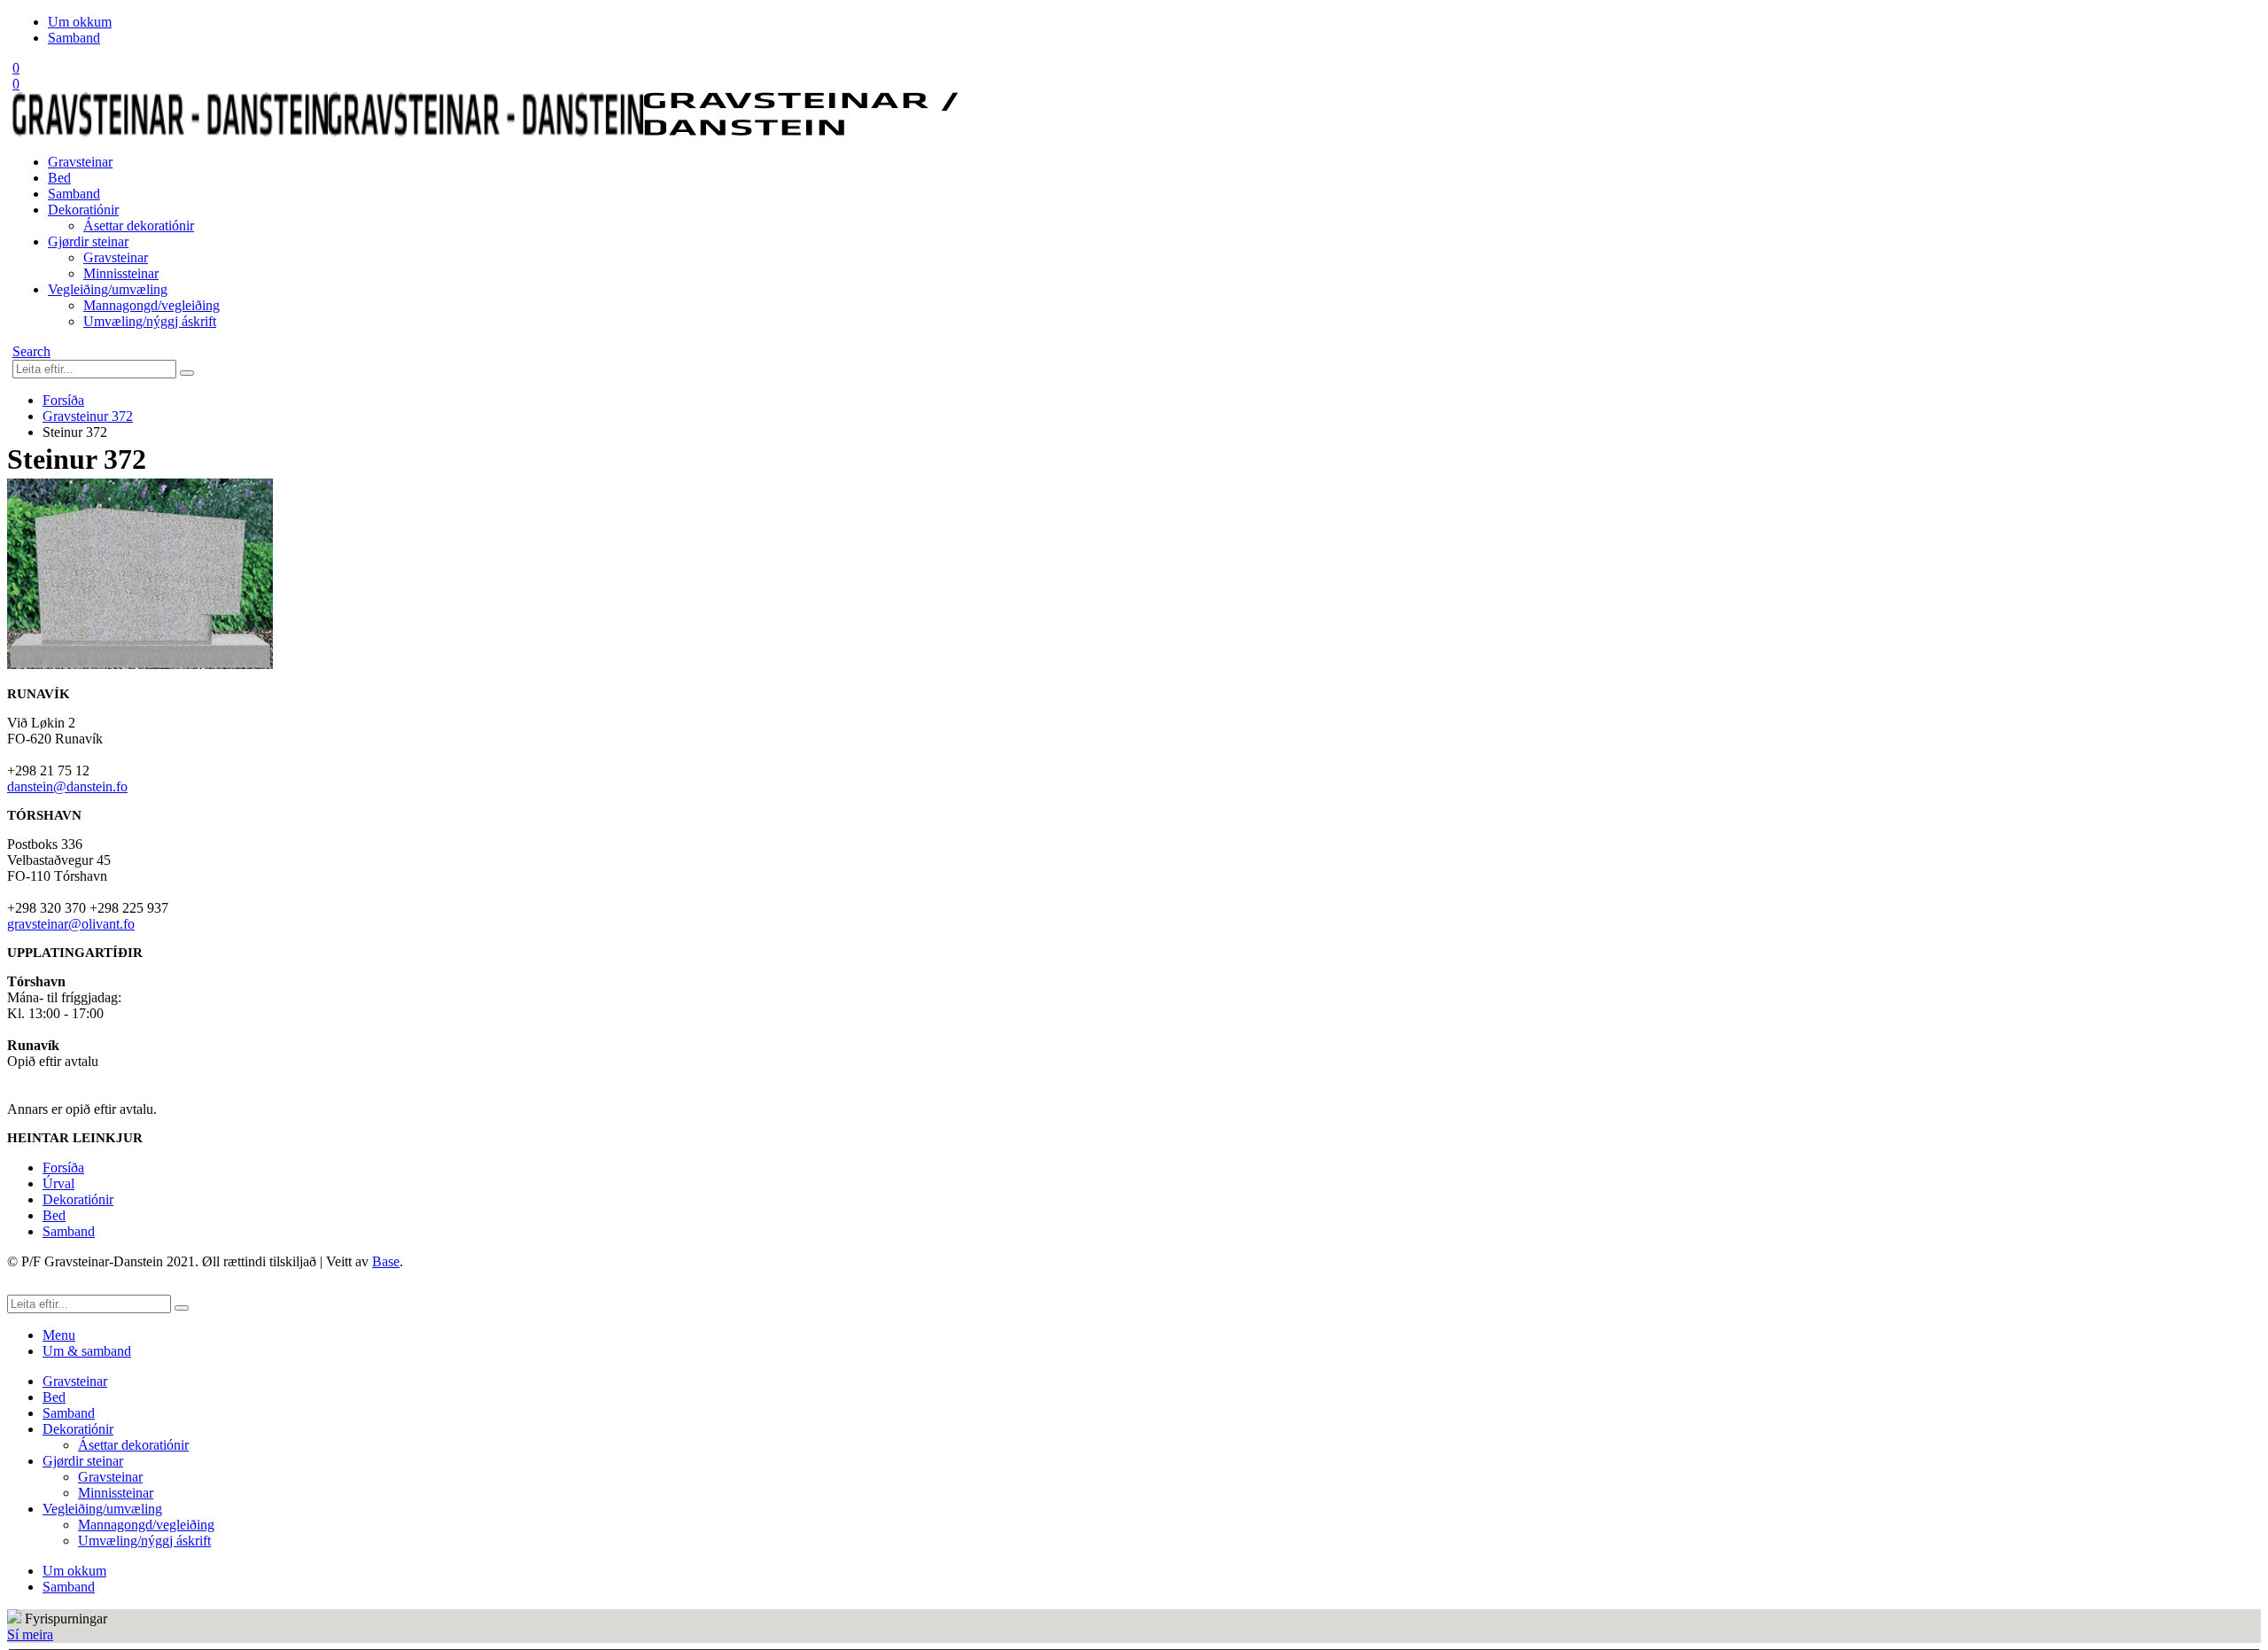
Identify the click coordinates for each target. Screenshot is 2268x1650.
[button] (31, 351)
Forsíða (63, 1167)
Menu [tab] (59, 1335)
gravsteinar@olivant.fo (71, 924)
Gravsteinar (80, 162)
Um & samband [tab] (87, 1351)
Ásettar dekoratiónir (139, 226)
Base (386, 1261)
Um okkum (80, 22)
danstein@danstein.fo (67, 786)
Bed (59, 178)
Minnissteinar (121, 273)
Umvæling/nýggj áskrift (150, 321)
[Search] (187, 373)
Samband (74, 38)
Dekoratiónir (83, 210)
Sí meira (30, 1634)
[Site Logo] (485, 132)
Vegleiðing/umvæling (108, 289)
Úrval (58, 1183)
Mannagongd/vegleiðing (151, 305)
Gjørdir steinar (88, 241)
